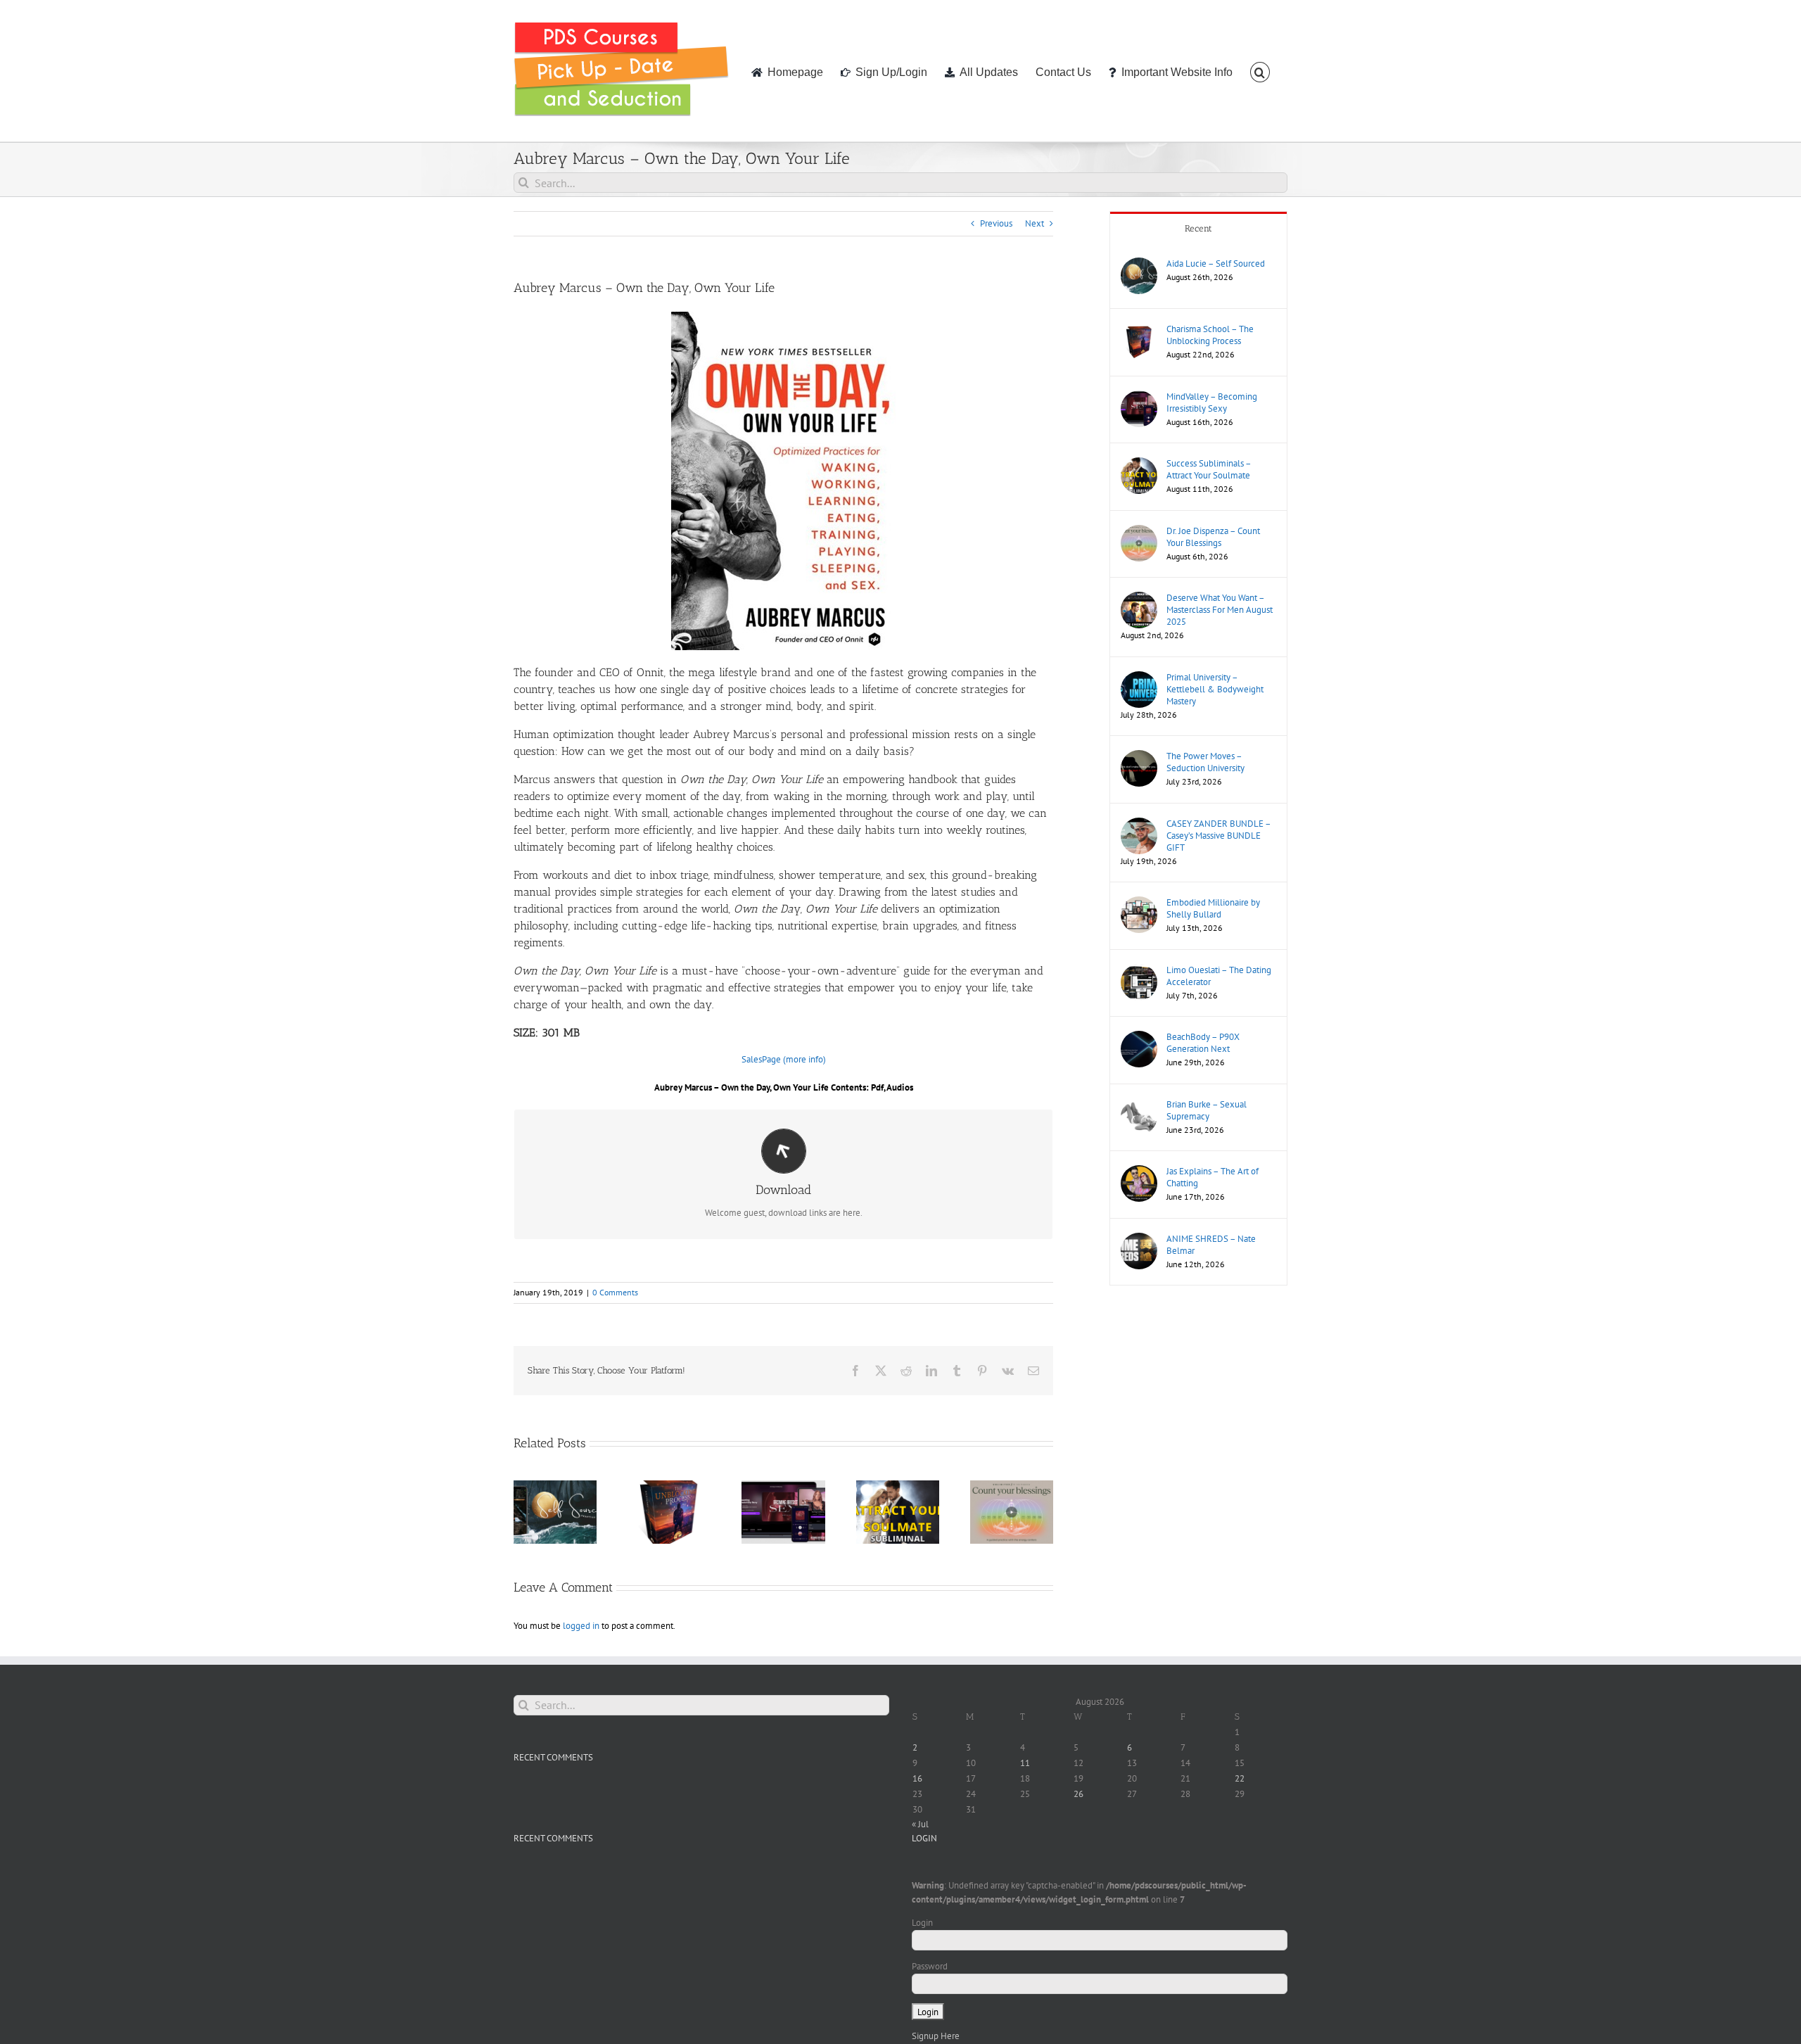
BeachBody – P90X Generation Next (1203, 1043)
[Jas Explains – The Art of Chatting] (1139, 1172)
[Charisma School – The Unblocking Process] (1139, 330)
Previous (996, 223)
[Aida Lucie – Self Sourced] (1139, 264)
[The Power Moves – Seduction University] (1139, 757)
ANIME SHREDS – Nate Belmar (1211, 1245)
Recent (1198, 228)
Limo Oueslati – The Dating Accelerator (1219, 976)
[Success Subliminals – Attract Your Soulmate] (1139, 464)
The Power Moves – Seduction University (1205, 762)
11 (1025, 1763)
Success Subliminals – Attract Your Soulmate (1209, 469)
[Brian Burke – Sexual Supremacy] (1139, 1105)
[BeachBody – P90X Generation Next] (1139, 1037)
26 (1078, 1794)
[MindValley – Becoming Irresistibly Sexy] (1139, 397)
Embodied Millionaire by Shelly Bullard (1213, 908)
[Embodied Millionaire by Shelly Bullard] (1139, 903)
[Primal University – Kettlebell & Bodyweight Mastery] (1139, 678)
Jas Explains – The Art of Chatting (1213, 1177)
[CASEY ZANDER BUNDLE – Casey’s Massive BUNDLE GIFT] (1139, 824)
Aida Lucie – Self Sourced (1216, 264)
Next (1035, 223)
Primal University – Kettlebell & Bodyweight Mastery (1215, 689)
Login (922, 1923)
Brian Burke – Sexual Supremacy (1207, 1110)
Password (930, 1966)
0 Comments (615, 1292)
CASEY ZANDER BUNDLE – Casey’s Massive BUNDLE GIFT (1218, 836)
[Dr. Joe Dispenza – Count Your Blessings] (1139, 532)
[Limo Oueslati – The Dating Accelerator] (1139, 971)
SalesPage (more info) (784, 1059)
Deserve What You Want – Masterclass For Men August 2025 (1220, 610)
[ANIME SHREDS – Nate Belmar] (1139, 1239)
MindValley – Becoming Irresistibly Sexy (1212, 402)
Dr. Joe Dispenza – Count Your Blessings (1213, 537)
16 (917, 1778)
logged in (581, 1626)
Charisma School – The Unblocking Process (1210, 335)
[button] (1260, 71)
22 (1240, 1778)
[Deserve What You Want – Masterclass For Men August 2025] (1139, 598)
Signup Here (936, 2036)
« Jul (920, 1824)
